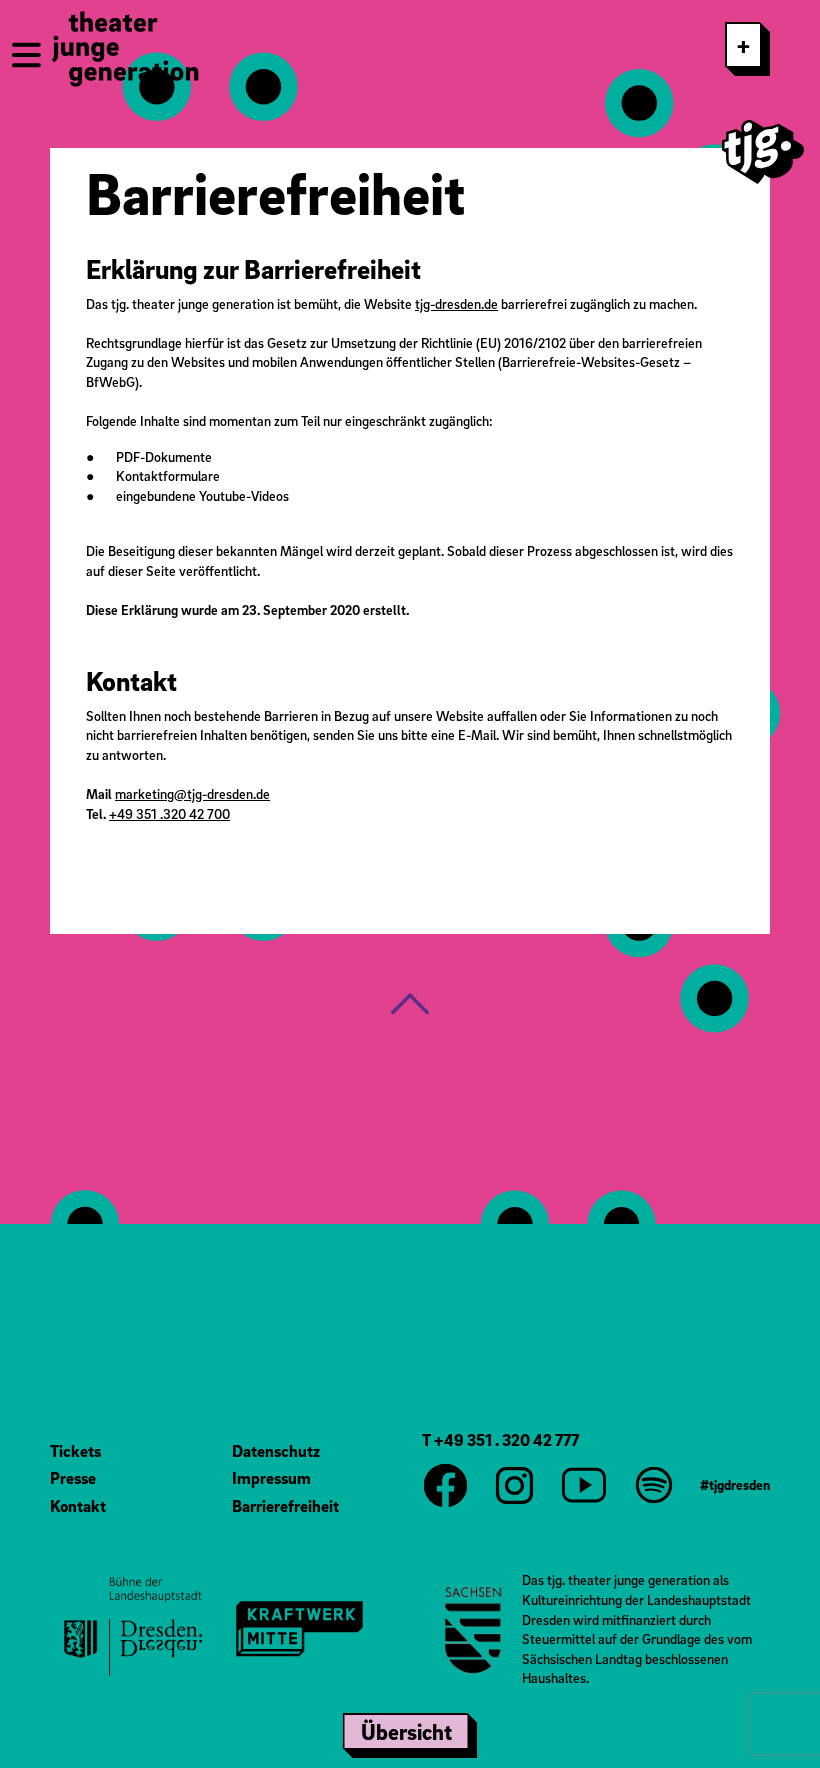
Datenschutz (276, 1451)
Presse (73, 1478)
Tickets (75, 1451)
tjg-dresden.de (456, 303)
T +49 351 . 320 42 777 (500, 1440)
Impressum (271, 1478)
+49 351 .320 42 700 (169, 813)
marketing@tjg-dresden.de (192, 793)
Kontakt (78, 1506)
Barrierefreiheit (285, 1506)
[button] (410, 1004)
